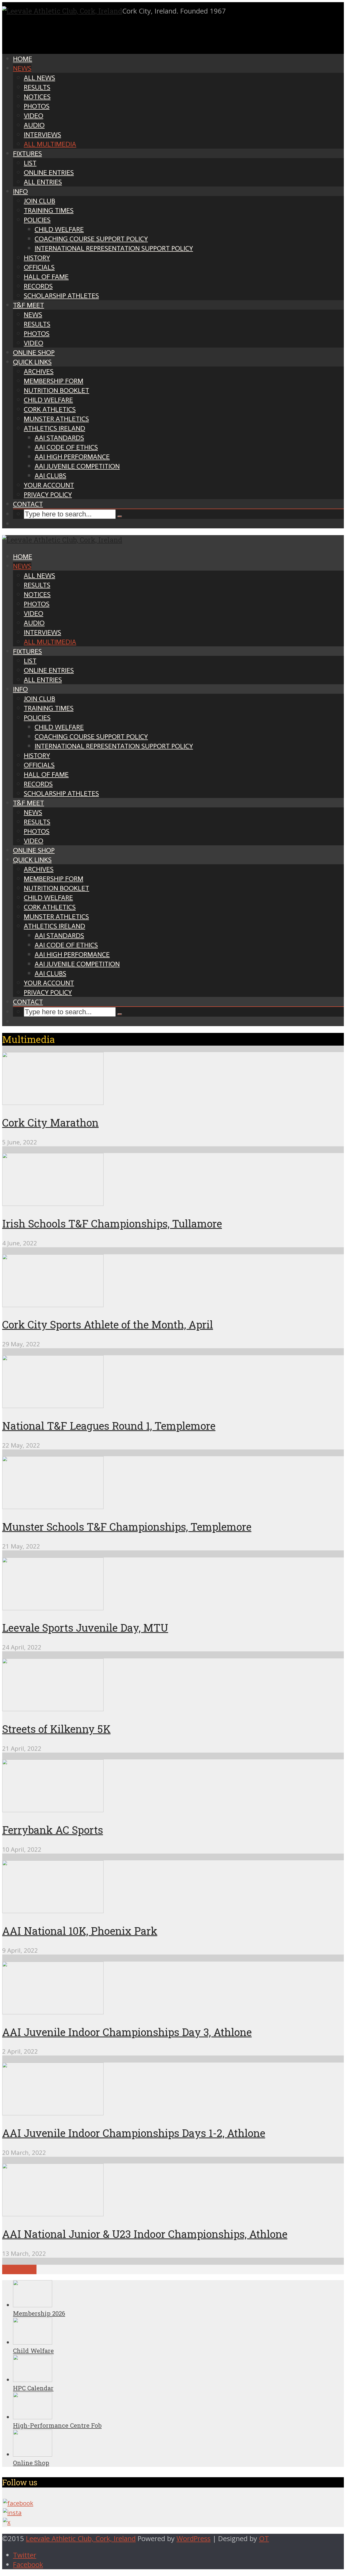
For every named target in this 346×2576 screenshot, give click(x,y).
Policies (37, 220)
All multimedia (50, 144)
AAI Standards (59, 438)
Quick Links (32, 362)
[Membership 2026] (33, 2305)
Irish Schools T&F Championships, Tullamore (112, 1223)
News (22, 68)
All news (39, 78)
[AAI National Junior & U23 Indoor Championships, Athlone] (53, 2214)
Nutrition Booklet (56, 390)
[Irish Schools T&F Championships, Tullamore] (53, 1203)
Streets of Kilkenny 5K (56, 1729)
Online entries (49, 173)
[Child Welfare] (33, 2342)
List (30, 163)
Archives (39, 371)
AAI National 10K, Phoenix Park (80, 1931)
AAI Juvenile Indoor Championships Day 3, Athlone (127, 2032)
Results (37, 87)
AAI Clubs (50, 476)
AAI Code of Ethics (66, 447)
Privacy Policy (48, 495)
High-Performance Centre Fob (57, 2425)
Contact (28, 504)
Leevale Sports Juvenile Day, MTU (85, 1628)
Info (20, 192)
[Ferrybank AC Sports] (53, 1810)
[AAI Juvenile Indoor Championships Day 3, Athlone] (53, 2012)
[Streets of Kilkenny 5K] (53, 1709)
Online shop (34, 353)
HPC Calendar (33, 2388)
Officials (39, 267)
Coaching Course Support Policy (91, 239)
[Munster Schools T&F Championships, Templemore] (53, 1506)
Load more (19, 2269)
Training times (49, 210)
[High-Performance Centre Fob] (33, 2417)
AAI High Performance (72, 457)
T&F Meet (29, 305)
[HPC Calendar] (33, 2380)
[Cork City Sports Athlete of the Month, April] (53, 1305)
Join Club (39, 201)
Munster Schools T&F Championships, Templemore (127, 1527)
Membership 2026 (39, 2313)
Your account (49, 485)
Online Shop (31, 2463)
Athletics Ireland (54, 428)
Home (23, 59)
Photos (37, 106)
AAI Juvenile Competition (77, 466)
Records (38, 286)
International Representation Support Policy (114, 248)
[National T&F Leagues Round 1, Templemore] (53, 1405)
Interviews (42, 135)
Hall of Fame (46, 277)
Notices (37, 97)
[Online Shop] (33, 2454)
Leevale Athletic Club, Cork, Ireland (81, 2539)
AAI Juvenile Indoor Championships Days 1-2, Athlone (134, 2133)
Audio (34, 125)
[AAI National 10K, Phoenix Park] (53, 1911)
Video (34, 116)
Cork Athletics (50, 409)
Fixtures (27, 154)
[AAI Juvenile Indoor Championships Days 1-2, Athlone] (53, 2113)
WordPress (194, 2539)
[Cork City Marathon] (53, 1102)
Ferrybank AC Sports (53, 1830)
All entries (43, 182)
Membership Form (54, 381)
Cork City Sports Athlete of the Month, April (108, 1324)
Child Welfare (59, 229)
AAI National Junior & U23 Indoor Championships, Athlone (145, 2234)
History (37, 258)
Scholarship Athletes (61, 296)
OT (264, 2539)
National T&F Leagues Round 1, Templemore (109, 1426)
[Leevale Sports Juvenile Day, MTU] (53, 1608)
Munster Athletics (56, 419)
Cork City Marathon (50, 1122)
